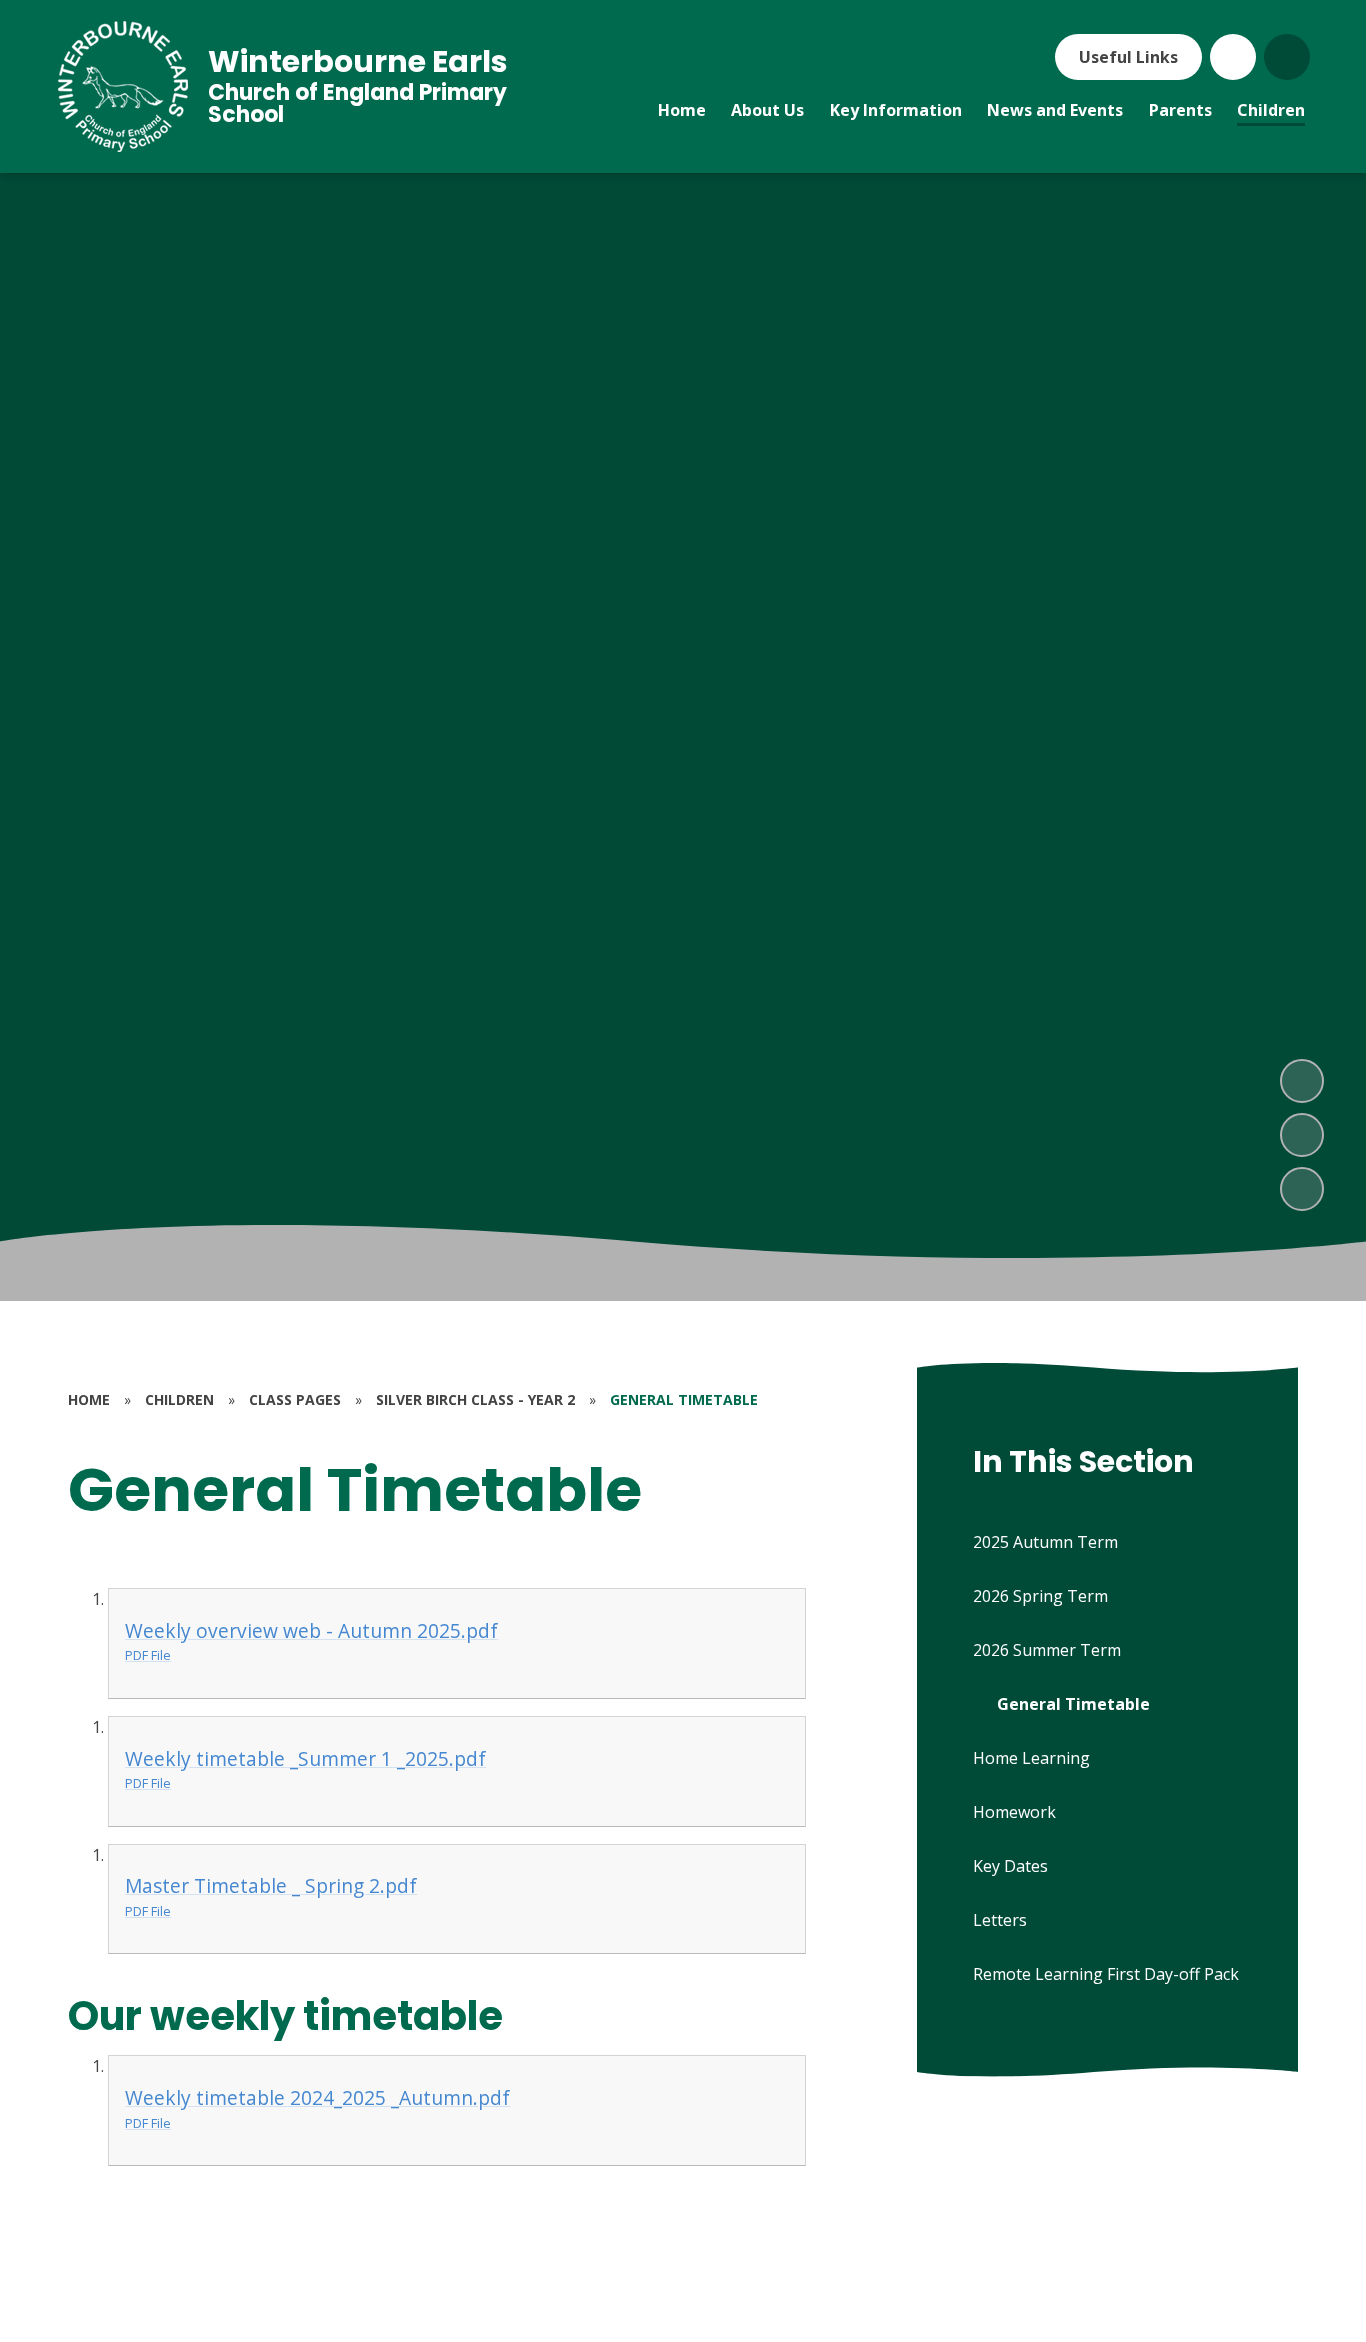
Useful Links (1128, 57)
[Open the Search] (1287, 57)
